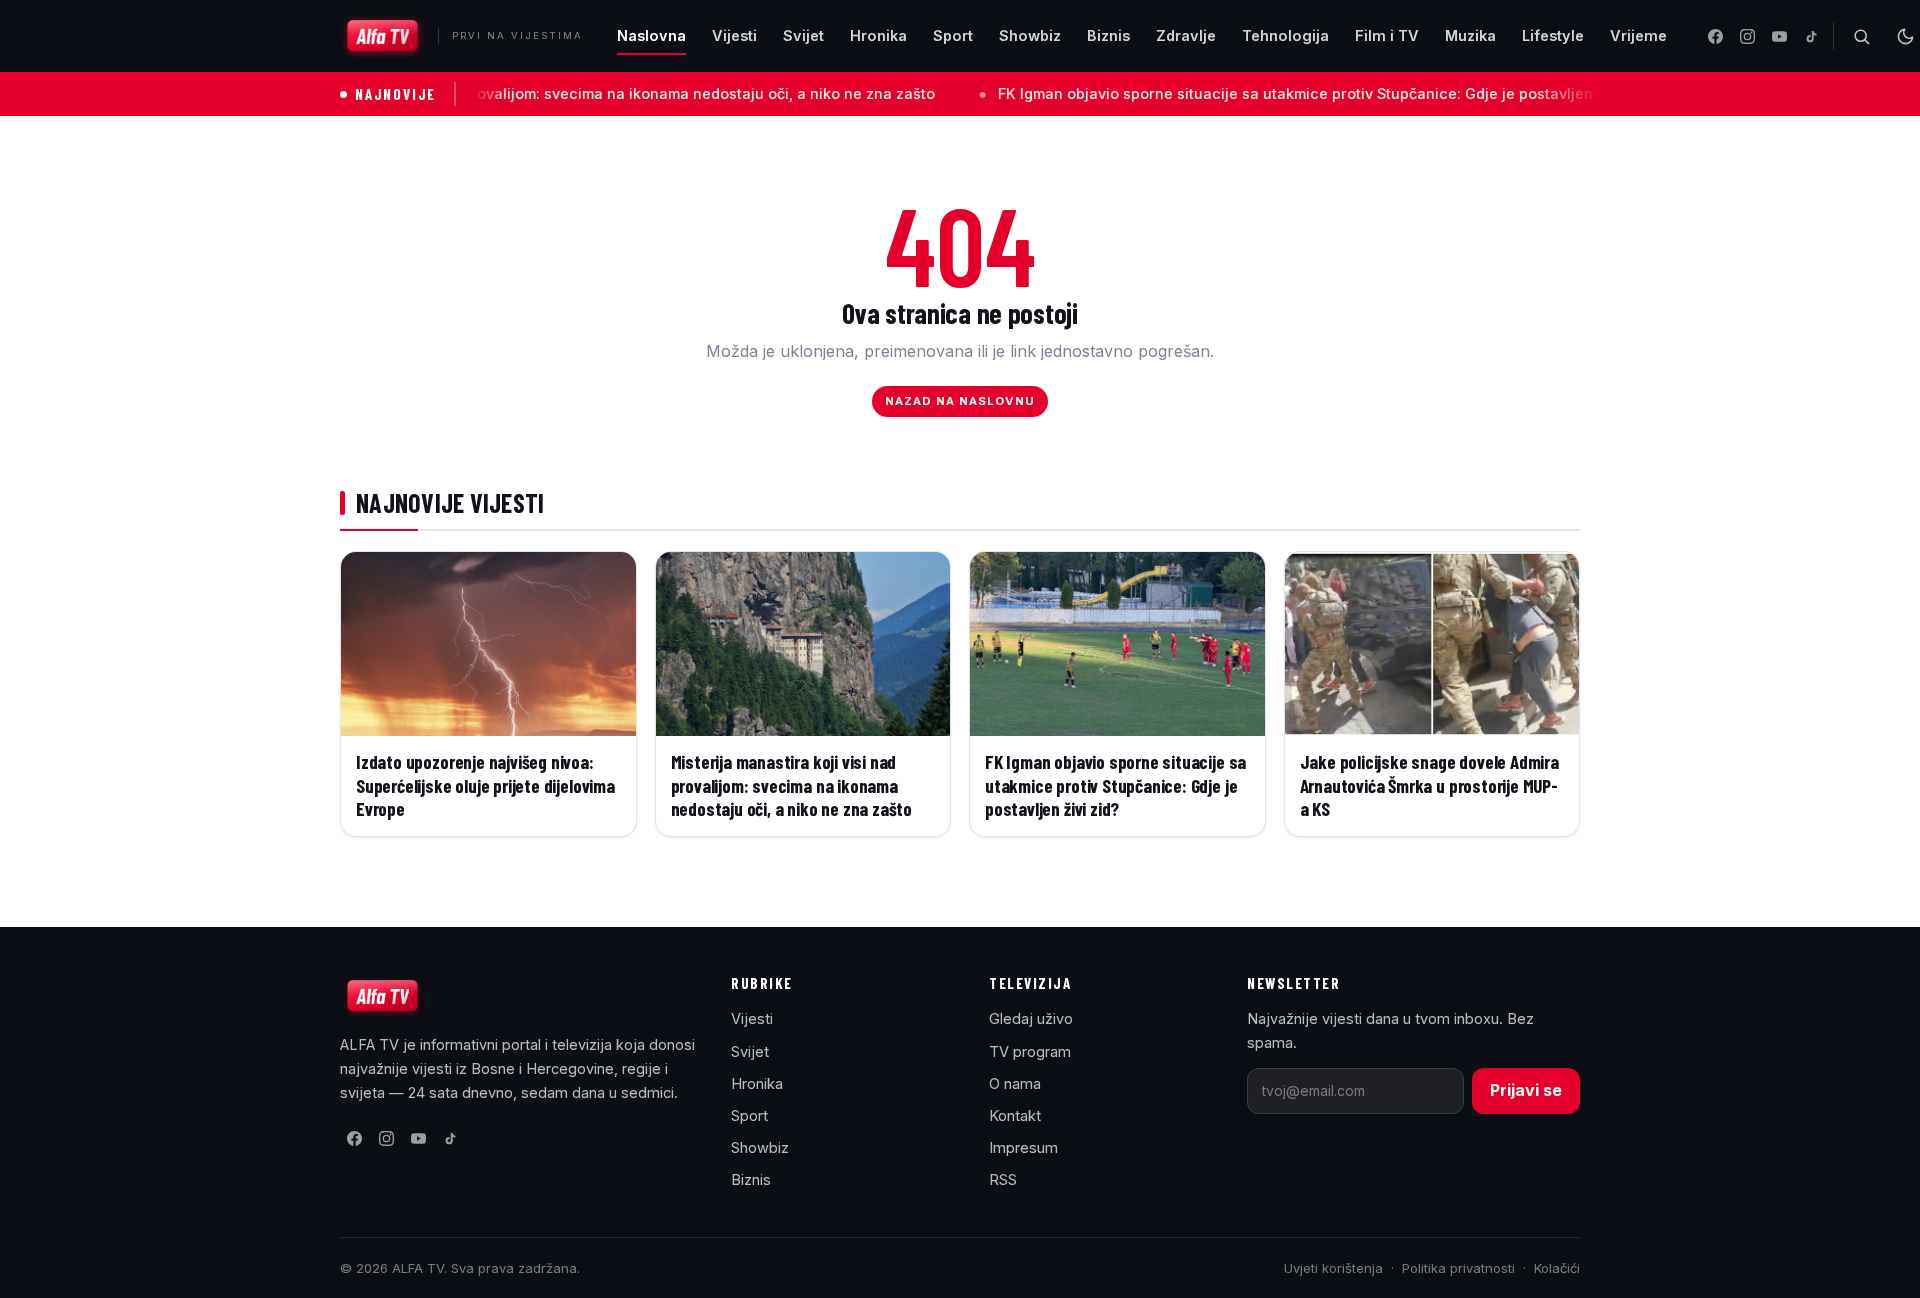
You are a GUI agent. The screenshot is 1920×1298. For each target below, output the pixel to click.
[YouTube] (1779, 36)
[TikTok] (1811, 36)
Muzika (1470, 35)
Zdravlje (1186, 35)
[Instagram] (1747, 36)
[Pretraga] (1861, 36)
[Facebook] (1715, 36)
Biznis (1108, 35)
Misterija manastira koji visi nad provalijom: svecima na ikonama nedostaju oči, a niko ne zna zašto (517, 93)
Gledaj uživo (1031, 1018)
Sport (953, 35)
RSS (1003, 1179)
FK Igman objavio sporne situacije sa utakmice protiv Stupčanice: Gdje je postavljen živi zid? (1259, 93)
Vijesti (734, 35)
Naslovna (651, 35)
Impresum (1023, 1147)
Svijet (803, 35)
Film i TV (1387, 35)
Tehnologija (1285, 35)
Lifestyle (1553, 35)
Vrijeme (1638, 35)
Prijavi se (1526, 1090)
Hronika (878, 35)
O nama (1015, 1083)
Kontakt (1015, 1115)
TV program (1030, 1051)
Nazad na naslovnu (960, 401)
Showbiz (1030, 35)
